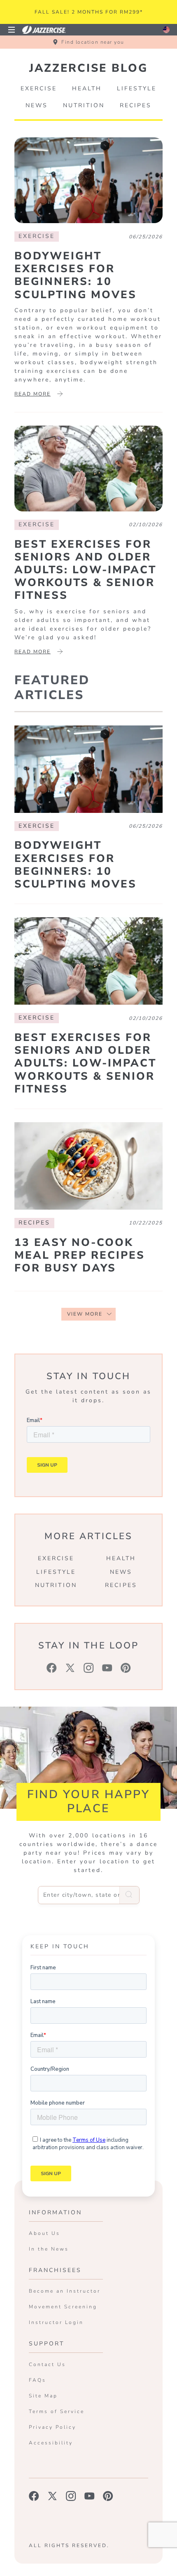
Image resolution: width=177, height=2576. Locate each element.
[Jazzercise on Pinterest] (108, 2496)
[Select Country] (166, 30)
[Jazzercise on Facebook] (34, 2496)
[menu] (12, 30)
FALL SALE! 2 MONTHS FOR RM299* (89, 12)
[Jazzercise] (49, 29)
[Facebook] (52, 1668)
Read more (33, 394)
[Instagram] (89, 1668)
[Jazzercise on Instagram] (71, 2496)
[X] (70, 1668)
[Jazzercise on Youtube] (90, 2496)
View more (85, 1314)
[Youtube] (107, 1668)
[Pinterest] (126, 1668)
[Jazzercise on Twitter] (52, 2496)
